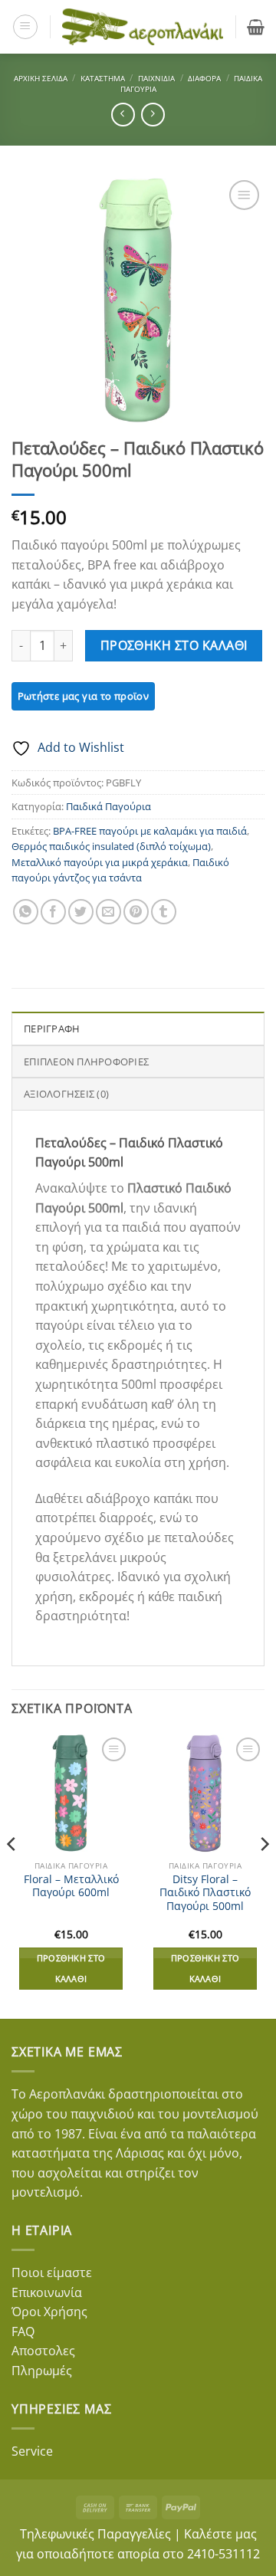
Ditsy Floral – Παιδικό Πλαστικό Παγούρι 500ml (205, 1893)
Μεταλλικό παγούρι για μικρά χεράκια (100, 862)
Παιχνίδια (156, 78)
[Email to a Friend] (108, 912)
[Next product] (123, 115)
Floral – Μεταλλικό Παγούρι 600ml (71, 1886)
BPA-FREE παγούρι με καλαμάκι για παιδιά (150, 831)
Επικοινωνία (47, 2292)
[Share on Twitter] (81, 912)
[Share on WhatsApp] (26, 912)
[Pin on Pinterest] (136, 912)
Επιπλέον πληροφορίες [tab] (86, 1062)
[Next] (264, 1875)
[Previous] (12, 1875)
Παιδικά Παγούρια (108, 806)
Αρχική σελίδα (41, 78)
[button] (25, 27)
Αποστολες (43, 2351)
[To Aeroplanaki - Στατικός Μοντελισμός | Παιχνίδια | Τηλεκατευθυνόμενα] (143, 26)
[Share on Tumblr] (164, 912)
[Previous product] (153, 115)
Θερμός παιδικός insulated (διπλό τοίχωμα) (111, 846)
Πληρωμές (42, 2371)
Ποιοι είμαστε (52, 2272)
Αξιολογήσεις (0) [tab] (66, 1094)
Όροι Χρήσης (49, 2312)
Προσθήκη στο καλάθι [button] (71, 1968)
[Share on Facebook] (53, 912)
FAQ (23, 2332)
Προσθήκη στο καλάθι (174, 645)
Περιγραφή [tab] (52, 1029)
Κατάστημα (103, 78)
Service (32, 2451)
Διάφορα (204, 78)
